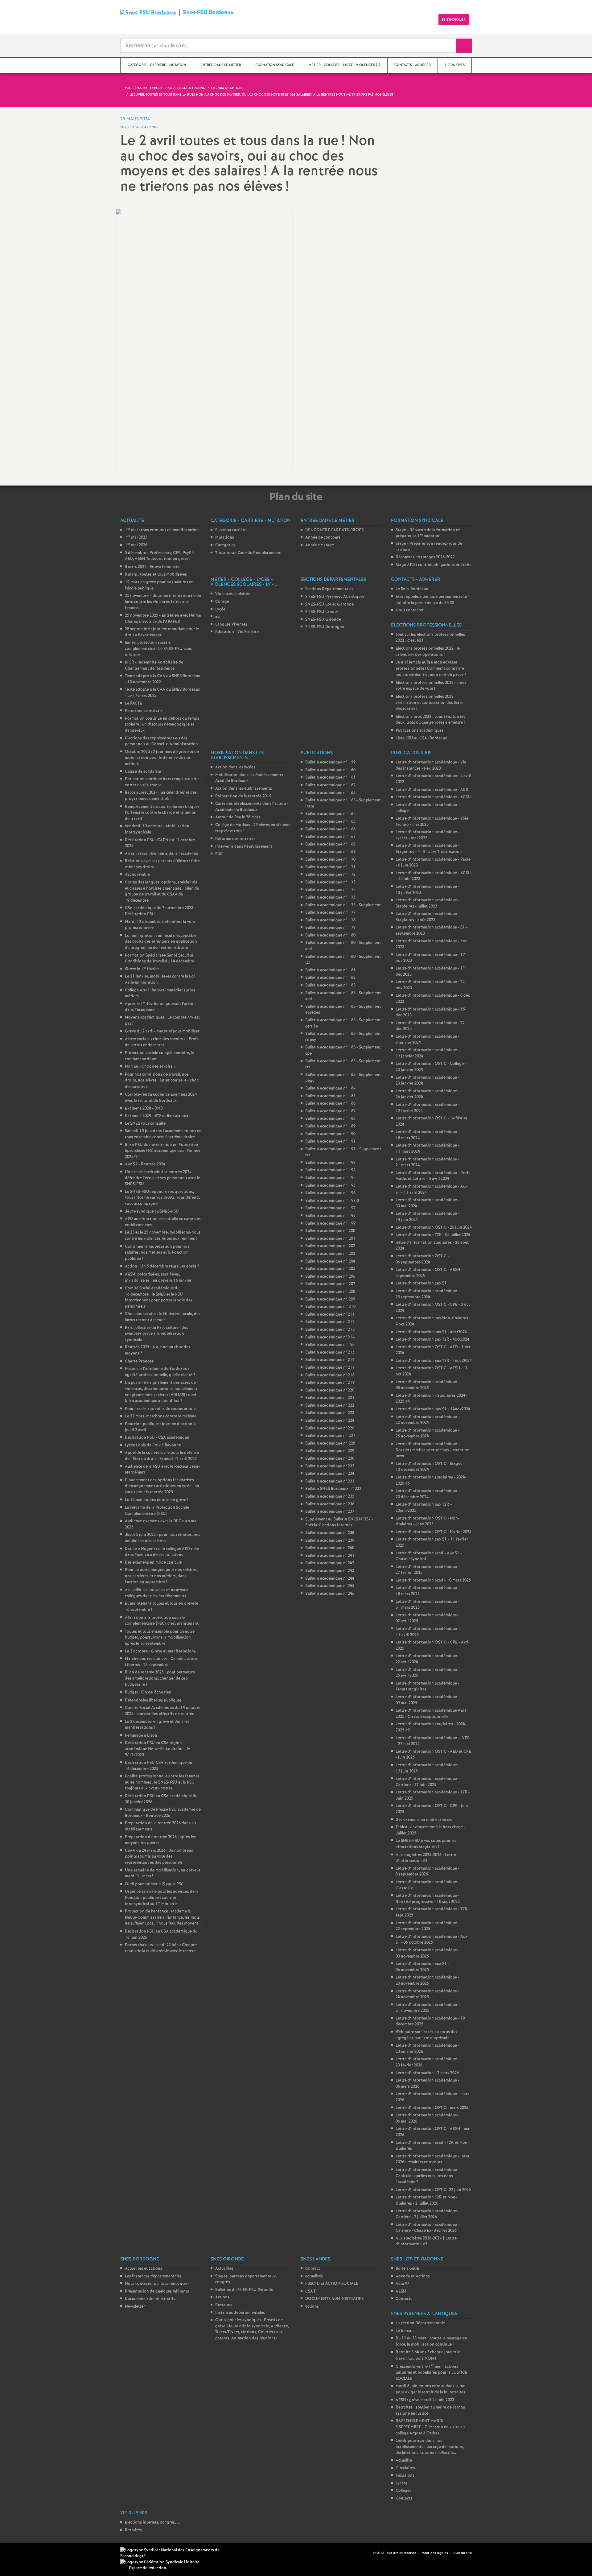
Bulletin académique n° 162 (330, 785)
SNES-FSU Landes (322, 612)
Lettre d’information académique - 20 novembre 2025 (428, 1981)
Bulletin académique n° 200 (330, 1231)
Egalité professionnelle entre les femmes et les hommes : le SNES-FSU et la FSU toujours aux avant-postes (162, 1782)
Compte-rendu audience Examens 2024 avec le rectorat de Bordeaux (161, 1098)
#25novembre (138, 875)
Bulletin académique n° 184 (330, 1088)
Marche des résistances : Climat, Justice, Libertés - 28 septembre (162, 1662)
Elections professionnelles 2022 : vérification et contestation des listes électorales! (430, 703)
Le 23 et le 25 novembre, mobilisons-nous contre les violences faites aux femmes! (163, 1236)
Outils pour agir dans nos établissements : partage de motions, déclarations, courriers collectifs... (430, 2447)
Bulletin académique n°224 (330, 1421)
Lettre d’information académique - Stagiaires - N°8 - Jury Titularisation (429, 849)
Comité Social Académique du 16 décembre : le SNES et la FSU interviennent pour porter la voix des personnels (159, 1297)
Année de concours (323, 538)
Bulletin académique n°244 (330, 1579)
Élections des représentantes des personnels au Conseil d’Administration (161, 741)
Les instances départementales (153, 2276)
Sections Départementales (329, 589)
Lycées (402, 2483)
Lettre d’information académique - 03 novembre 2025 (428, 1953)
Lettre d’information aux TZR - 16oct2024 (434, 1361)
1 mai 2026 (136, 545)
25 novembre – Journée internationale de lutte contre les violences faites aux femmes (163, 602)
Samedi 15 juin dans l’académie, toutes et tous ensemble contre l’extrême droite (163, 1134)
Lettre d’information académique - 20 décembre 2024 (428, 1494)
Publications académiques (419, 731)
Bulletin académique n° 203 (330, 1254)
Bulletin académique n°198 (330, 1345)
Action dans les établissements (244, 789)
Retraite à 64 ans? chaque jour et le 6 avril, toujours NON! (428, 2355)
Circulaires (405, 2468)
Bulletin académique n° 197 (330, 1208)
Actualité (404, 2460)
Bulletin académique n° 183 (330, 985)
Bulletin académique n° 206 (330, 1277)
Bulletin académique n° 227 (330, 1436)
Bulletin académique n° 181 (331, 970)
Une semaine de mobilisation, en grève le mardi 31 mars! (163, 1873)
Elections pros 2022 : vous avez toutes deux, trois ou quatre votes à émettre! (430, 720)
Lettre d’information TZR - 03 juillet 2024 (433, 1235)
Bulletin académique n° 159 (330, 762)
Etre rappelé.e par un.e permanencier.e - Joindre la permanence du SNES (433, 600)
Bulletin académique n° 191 (331, 1141)
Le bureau (405, 2331)
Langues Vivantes (231, 624)
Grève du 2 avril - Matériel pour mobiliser (162, 1031)
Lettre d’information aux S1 (421, 1283)
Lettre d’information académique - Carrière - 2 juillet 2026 (428, 2214)
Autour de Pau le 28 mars (238, 817)
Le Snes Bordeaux (412, 589)
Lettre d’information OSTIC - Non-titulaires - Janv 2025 (428, 1522)
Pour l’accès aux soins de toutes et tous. (161, 1409)
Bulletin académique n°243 (330, 1571)
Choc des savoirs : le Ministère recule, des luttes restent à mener (163, 1317)
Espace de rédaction (148, 2568)
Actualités (224, 2269)
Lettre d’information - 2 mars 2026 (427, 2073)
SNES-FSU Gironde (323, 620)
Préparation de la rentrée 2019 (243, 796)
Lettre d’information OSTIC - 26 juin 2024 (434, 1228)
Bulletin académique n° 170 (330, 860)
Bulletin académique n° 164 (330, 814)
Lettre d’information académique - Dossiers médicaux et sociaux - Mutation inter (433, 1450)
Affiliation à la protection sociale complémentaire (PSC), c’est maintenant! (163, 1621)
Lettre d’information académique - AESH (433, 797)
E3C (219, 854)
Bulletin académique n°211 (330, 1315)
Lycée (220, 609)
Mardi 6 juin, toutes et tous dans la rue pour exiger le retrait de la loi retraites (430, 2389)
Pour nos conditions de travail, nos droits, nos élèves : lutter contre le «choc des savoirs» (162, 1081)
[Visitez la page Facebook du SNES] (359, 2553)
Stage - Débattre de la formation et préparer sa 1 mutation (428, 533)
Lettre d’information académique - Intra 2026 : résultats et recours (432, 2159)
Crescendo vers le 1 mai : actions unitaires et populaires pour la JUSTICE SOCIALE (432, 2373)
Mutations (225, 538)
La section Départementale (420, 2323)
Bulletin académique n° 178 (330, 920)
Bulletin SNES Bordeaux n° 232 (333, 1489)
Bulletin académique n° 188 (330, 1119)
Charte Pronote (139, 1361)
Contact (313, 2269)
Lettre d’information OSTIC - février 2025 (434, 1532)
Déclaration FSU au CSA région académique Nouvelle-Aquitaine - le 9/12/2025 (157, 1749)
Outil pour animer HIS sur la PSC (154, 1884)
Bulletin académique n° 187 (330, 1111)
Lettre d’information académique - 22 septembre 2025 (428, 1926)
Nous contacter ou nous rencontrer (157, 2284)
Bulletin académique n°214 (330, 1337)
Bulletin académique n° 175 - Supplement (343, 905)
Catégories (225, 545)
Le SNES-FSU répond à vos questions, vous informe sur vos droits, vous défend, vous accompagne (162, 1198)
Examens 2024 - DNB (144, 1108)
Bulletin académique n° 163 (330, 793)
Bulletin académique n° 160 (330, 770)
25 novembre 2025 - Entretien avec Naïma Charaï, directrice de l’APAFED (163, 619)
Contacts (404, 2299)
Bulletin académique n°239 (330, 1541)
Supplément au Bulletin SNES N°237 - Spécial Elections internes (339, 1522)
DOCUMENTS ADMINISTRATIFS (334, 2299)
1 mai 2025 (136, 538)
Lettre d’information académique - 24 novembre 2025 (428, 1994)
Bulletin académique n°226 (330, 1428)
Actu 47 (402, 2284)
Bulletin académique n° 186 (330, 1104)
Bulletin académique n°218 (330, 1375)
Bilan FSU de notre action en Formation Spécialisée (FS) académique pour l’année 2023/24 (163, 1151)
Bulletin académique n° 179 (330, 928)
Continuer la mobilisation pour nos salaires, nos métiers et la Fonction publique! (157, 1253)
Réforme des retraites (235, 839)
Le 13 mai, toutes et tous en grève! (156, 1500)
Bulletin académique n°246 (330, 1594)
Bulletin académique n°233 (330, 1466)
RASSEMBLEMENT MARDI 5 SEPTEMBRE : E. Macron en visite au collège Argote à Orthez (430, 2427)
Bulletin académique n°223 (330, 1413)
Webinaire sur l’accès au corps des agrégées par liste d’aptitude (426, 2035)
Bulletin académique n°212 (330, 1322)
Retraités (133, 2530)
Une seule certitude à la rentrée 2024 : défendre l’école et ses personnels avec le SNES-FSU (162, 1178)
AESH (401, 2291)
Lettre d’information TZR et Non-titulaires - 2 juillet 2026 (426, 2200)
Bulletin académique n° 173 (330, 882)
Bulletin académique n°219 (330, 1383)
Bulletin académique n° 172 (330, 875)
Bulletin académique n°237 (330, 1512)
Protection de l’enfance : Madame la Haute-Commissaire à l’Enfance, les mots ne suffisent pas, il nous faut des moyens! (163, 1917)
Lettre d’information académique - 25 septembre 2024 (428, 1294)
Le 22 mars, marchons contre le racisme (161, 1416)
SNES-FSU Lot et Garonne (329, 604)
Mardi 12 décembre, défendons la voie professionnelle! (160, 925)
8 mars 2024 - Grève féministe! (153, 567)
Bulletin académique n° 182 (330, 978)
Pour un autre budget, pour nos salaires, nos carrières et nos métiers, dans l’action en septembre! (161, 1576)
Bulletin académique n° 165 (330, 822)
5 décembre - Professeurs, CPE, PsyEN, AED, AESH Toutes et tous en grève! (160, 556)
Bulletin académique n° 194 (330, 1178)
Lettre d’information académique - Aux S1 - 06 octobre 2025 (432, 1940)
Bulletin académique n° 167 (330, 837)
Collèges (403, 2491)
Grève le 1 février (142, 969)
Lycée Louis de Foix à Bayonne (153, 1445)
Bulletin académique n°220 (330, 1390)
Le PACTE (134, 703)
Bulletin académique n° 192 (330, 1163)
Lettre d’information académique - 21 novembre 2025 (428, 2008)
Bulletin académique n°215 (330, 1352)
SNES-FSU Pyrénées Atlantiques (335, 597)
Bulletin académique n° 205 (330, 1269)
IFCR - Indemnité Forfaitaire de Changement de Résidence (154, 666)
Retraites (224, 2305)
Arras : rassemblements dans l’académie (162, 854)
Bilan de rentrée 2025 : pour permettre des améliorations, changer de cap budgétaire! (160, 1678)
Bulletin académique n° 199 (330, 1224)
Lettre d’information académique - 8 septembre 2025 (428, 1872)
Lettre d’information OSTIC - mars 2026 (432, 2108)
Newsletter (135, 2307)
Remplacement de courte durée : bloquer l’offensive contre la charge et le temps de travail (162, 813)
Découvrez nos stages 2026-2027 (425, 557)
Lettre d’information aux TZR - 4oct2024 (432, 1340)
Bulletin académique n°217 (330, 1368)
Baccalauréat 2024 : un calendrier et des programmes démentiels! (161, 796)
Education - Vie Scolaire (237, 632)
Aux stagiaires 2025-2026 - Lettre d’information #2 (426, 1858)
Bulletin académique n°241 (330, 1556)
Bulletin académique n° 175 (330, 897)
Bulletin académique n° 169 (330, 852)
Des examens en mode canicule (153, 1563)
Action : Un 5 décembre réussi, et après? (162, 1266)
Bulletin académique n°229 (330, 1451)
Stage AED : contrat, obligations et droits (434, 565)
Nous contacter (410, 610)
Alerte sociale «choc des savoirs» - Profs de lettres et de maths (162, 1042)
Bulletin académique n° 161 (331, 777)
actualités (314, 2276)
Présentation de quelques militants (157, 2291)
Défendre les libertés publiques (153, 1700)
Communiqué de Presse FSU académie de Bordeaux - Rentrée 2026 (163, 1813)
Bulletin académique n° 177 (330, 913)
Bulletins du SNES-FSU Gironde (244, 2290)
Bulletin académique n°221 (330, 1398)
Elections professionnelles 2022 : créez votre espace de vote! (431, 686)
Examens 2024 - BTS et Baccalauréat (157, 1116)
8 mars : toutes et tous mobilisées (156, 575)
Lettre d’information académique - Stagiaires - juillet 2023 (428, 903)
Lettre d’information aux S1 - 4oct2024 (431, 1332)
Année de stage (320, 545)
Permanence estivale (144, 711)
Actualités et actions (144, 2269)
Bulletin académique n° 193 (330, 1170)
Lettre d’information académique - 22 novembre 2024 (428, 1420)
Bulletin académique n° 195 (330, 1186)
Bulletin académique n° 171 (331, 867)
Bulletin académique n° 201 (330, 1239)
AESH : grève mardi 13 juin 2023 (425, 2400)
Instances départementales (240, 2313)
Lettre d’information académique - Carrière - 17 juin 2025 (428, 1782)
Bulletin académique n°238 (330, 1533)
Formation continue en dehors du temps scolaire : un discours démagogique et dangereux (162, 725)
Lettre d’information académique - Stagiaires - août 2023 (428, 917)
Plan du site (462, 2553)
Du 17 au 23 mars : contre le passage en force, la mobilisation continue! (431, 2341)
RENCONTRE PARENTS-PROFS (334, 530)
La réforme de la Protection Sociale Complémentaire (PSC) (157, 1511)
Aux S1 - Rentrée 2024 (145, 1164)
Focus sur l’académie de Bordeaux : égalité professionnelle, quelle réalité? (160, 1372)
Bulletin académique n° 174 (330, 890)
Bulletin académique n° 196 (330, 1193)
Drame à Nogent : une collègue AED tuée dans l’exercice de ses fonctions (162, 1552)
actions (312, 2307)
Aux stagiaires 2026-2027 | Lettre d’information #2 (426, 2241)
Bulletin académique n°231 (330, 1481)
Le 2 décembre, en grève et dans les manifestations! (157, 1725)
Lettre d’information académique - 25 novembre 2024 (428, 1434)
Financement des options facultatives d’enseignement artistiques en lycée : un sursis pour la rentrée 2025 (162, 1486)
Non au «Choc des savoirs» (150, 1067)
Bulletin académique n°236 (330, 1504)
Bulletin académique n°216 (330, 1360)
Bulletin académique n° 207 (330, 1284)
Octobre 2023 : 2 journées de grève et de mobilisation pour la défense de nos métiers (162, 758)
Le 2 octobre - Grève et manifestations (160, 1651)
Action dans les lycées (235, 767)
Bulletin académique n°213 (330, 1330)
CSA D (311, 2291)
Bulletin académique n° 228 (330, 1443)
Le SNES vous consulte (145, 1124)
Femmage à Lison (141, 1736)
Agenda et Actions (413, 2276)
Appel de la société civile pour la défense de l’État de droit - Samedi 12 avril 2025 (162, 1456)
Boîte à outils (408, 2269)
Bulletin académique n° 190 (330, 1134)
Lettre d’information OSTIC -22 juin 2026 (433, 2190)
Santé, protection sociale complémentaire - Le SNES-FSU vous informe (158, 649)
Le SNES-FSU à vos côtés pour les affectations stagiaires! (426, 1844)
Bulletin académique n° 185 (330, 1096)
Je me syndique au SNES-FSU (152, 1212)
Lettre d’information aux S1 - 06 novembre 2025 (422, 1967)
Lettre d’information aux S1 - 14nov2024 (433, 1409)
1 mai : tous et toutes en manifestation (162, 530)
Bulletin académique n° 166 (330, 829)
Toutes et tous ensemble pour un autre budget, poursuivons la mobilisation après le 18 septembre (160, 1638)
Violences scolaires (232, 594)
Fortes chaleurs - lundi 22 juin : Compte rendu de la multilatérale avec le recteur (161, 1948)
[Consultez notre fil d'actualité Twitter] (366, 2553)
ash (218, 617)
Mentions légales (435, 2553)
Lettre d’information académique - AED (432, 790)
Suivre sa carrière (231, 530)
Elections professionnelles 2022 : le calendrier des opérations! (428, 652)
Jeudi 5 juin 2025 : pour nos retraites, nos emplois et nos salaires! (163, 1538)
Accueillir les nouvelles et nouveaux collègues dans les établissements (157, 1593)
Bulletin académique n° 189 (330, 1126)
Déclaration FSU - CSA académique (157, 1438)
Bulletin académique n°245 (330, 1586)
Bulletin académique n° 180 (330, 935)
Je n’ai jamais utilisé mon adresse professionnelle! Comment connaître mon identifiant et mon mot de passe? (431, 669)
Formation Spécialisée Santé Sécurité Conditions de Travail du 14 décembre (160, 959)
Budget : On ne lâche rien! (149, 1692)
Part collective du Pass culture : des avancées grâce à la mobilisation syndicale (156, 1334)
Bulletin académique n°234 (330, 1474)
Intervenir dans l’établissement (244, 847)
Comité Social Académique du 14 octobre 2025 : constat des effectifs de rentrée (163, 1711)
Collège (222, 602)
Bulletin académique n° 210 (330, 1307)
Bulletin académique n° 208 (330, 1292)
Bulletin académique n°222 (330, 1406)
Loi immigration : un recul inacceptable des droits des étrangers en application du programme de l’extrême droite (161, 942)
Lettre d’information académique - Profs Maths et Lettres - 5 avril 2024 (433, 1176)
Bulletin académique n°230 (330, 1459)
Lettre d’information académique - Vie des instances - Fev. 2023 (431, 765)
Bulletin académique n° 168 (330, 844)
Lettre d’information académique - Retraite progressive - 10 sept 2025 (428, 1899)
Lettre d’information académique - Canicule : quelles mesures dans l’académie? (428, 2176)
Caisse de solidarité (143, 772)
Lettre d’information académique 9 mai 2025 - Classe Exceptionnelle (432, 1714)
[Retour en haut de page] (23, 2553)
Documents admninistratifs (150, 2299)
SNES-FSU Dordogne (325, 627)
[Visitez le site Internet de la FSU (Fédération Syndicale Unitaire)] (160, 2562)
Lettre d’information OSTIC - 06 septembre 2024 (422, 1259)
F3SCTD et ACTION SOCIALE (332, 2284)
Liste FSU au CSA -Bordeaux (421, 738)
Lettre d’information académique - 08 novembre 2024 (428, 1385)
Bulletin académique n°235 (330, 1497)
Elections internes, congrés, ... (153, 2522)
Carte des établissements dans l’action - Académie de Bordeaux (252, 807)
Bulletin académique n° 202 (330, 1246)
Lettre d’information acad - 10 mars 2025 (433, 1580)
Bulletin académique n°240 (330, 1548)
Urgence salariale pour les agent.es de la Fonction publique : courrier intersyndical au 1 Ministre (162, 1898)
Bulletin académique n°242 (330, 1563)
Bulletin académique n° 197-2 (332, 1201)
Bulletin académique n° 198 (330, 1216)
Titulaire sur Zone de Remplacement (248, 553)
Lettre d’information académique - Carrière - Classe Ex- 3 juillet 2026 (428, 2228)
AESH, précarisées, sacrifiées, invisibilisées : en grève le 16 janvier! (159, 1278)
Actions (222, 2297)
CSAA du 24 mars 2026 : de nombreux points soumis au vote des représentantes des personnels (159, 1857)
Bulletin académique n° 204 (330, 1261)
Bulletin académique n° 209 (330, 1299)
